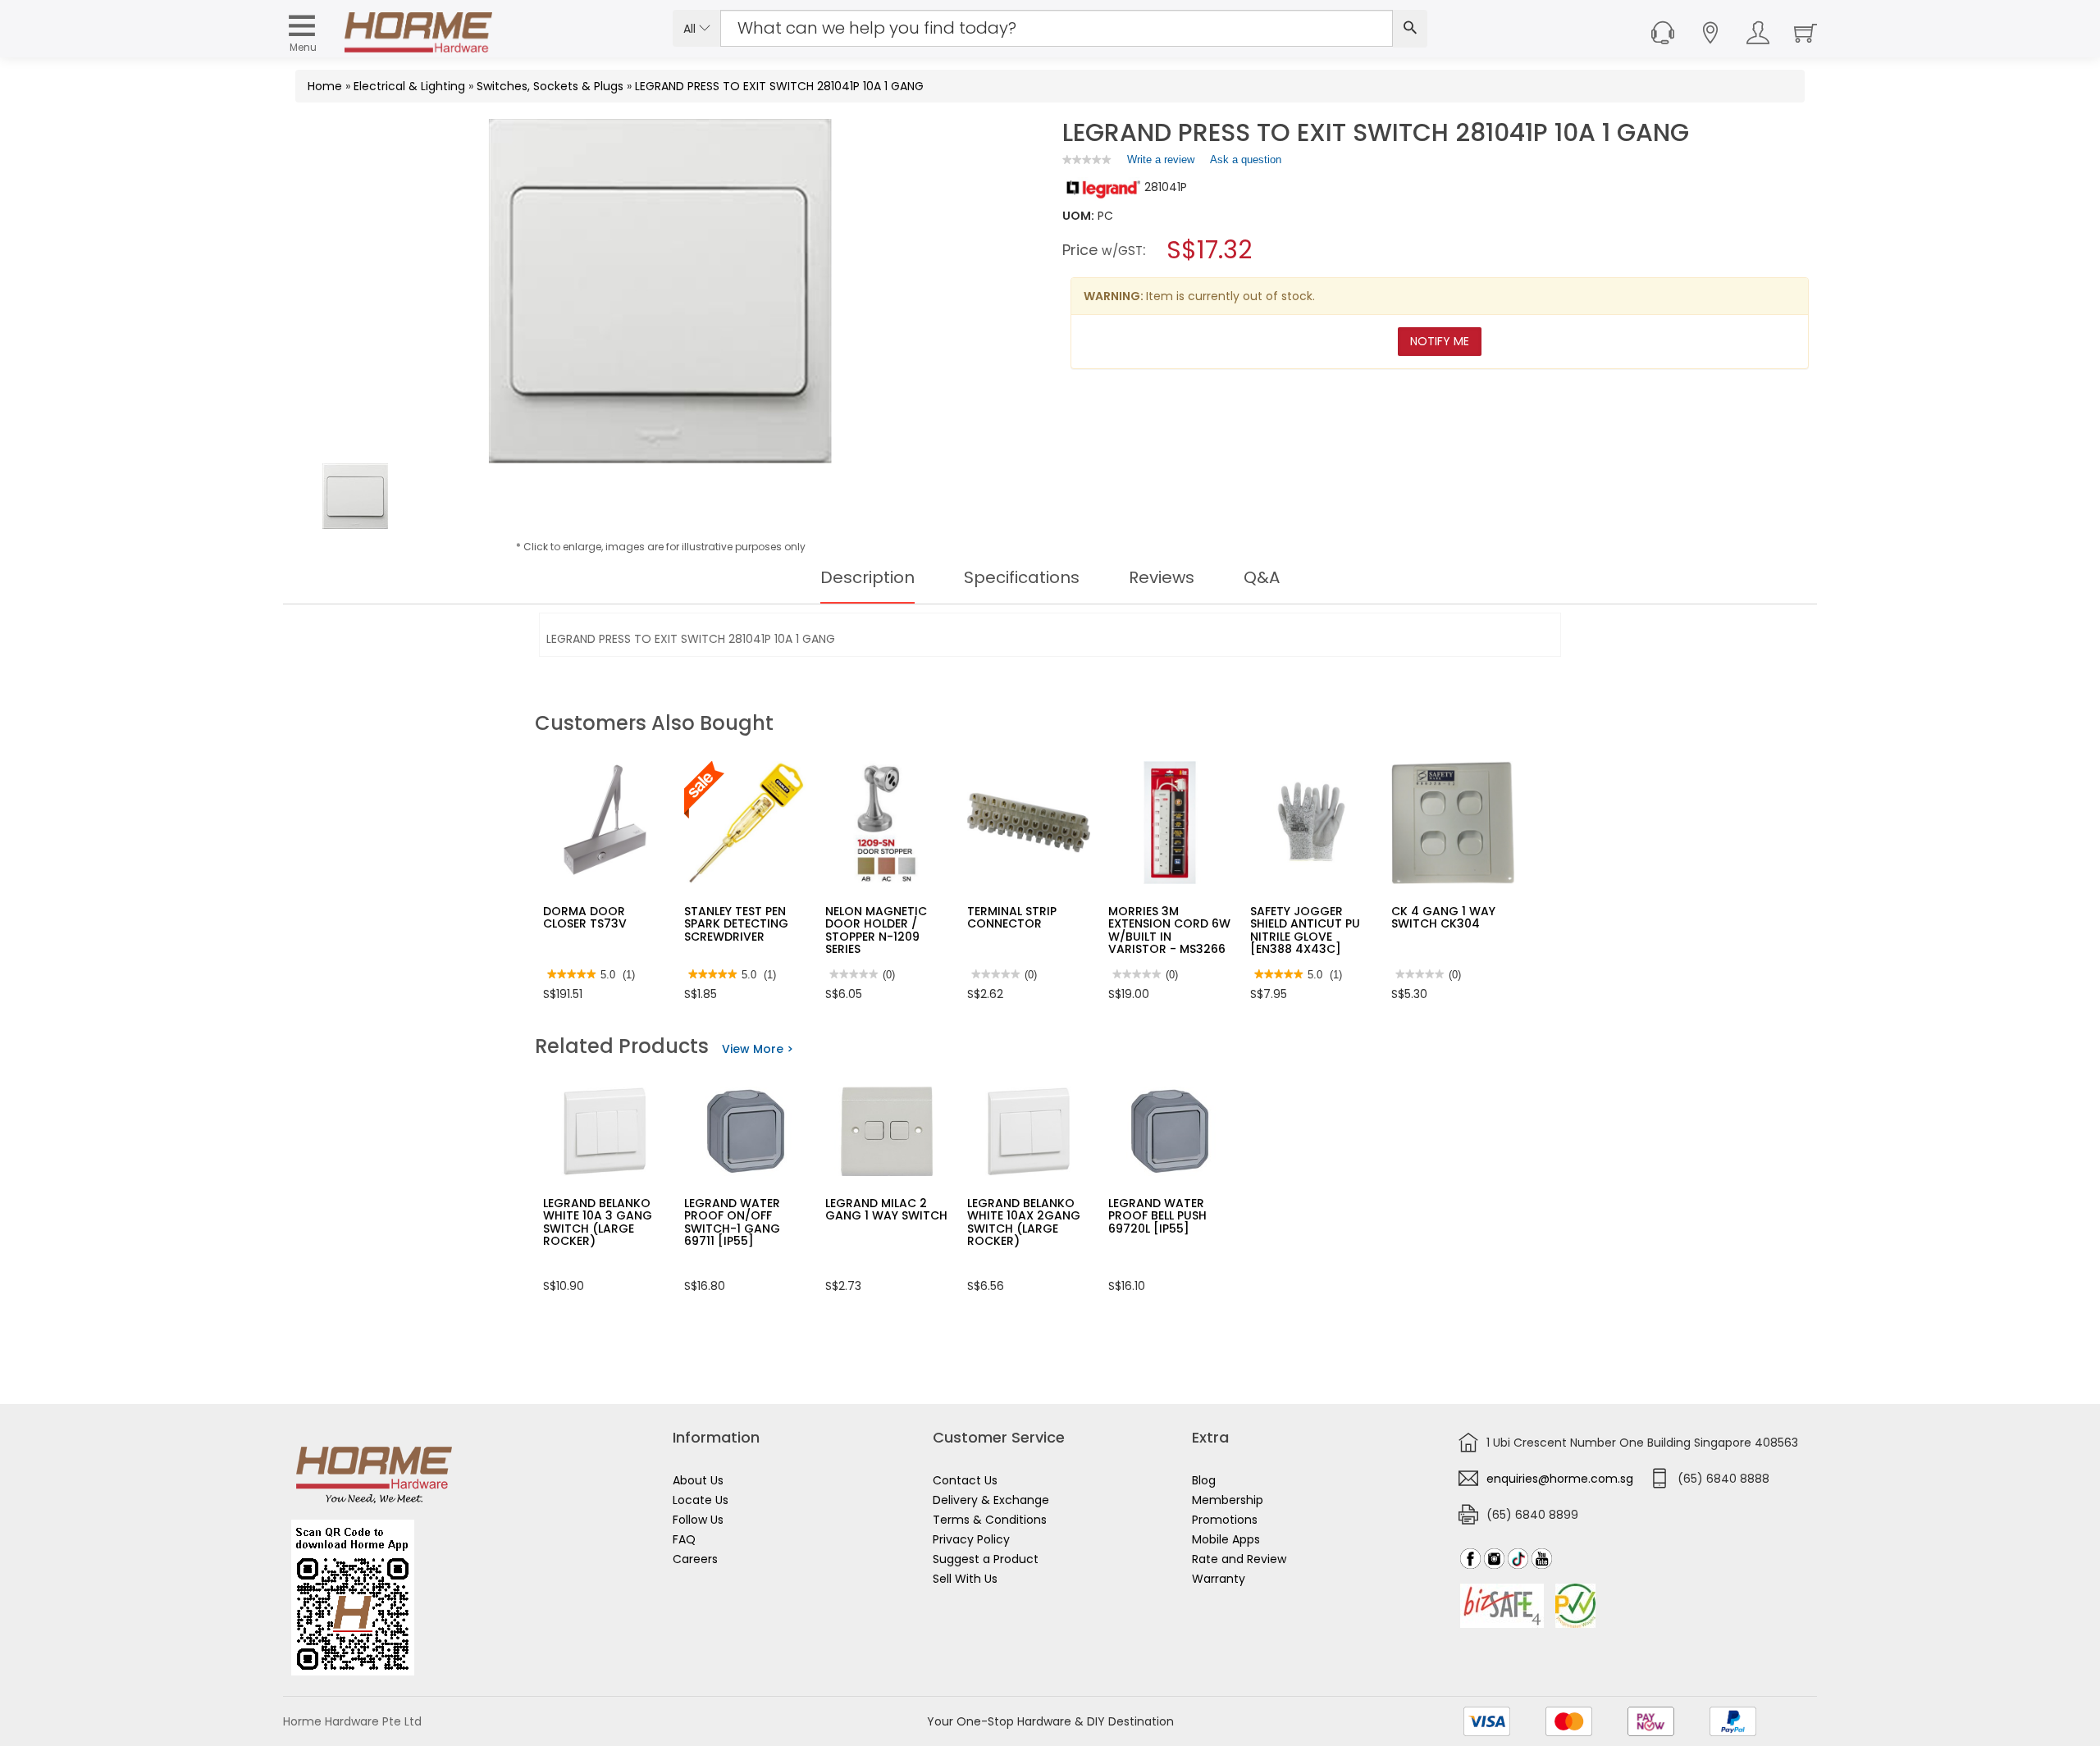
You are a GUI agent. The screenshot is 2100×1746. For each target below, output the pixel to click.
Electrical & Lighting (409, 86)
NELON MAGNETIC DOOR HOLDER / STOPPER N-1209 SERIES (876, 930)
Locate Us (701, 1500)
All (691, 29)
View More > (758, 1049)
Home (325, 86)
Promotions (1225, 1520)
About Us (698, 1480)
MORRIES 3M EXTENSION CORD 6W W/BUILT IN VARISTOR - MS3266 (1169, 930)
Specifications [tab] (1022, 577)
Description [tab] (867, 577)
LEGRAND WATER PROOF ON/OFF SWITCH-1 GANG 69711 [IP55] (732, 1222)
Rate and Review (1239, 1559)
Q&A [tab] (1262, 577)
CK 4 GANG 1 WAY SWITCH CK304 (1443, 917)
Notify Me (1440, 341)
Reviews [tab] (1162, 577)
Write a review (1161, 163)
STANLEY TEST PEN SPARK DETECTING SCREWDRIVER (736, 924)
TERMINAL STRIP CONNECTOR (1012, 917)
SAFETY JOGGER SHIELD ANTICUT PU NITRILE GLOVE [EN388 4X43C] (1305, 930)
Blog (1204, 1480)
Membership (1228, 1500)
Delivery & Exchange (991, 1500)
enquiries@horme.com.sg (1560, 1479)
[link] (1087, 160)
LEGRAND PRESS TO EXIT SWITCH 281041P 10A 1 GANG (779, 86)
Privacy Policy (971, 1539)
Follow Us (698, 1520)
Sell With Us (965, 1579)
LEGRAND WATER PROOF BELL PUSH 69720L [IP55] (1157, 1216)
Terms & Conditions (990, 1520)
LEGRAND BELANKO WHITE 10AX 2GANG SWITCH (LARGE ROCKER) (1024, 1222)
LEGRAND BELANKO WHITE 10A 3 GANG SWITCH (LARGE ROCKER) (598, 1222)
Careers (695, 1559)
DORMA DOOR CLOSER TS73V (585, 917)
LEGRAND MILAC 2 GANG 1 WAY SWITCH (886, 1209)
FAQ (684, 1539)
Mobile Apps (1226, 1539)
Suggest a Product (986, 1559)
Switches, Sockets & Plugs (550, 86)
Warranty (1219, 1579)
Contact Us (965, 1480)
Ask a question (1246, 160)
